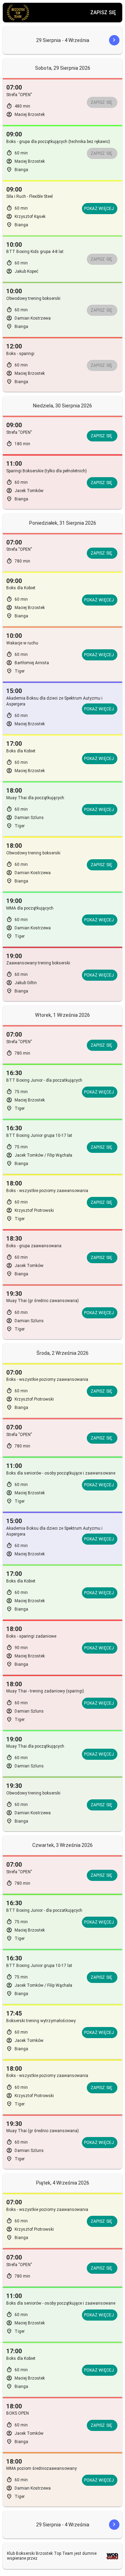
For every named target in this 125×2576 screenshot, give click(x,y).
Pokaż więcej (99, 209)
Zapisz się (103, 12)
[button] (108, 40)
